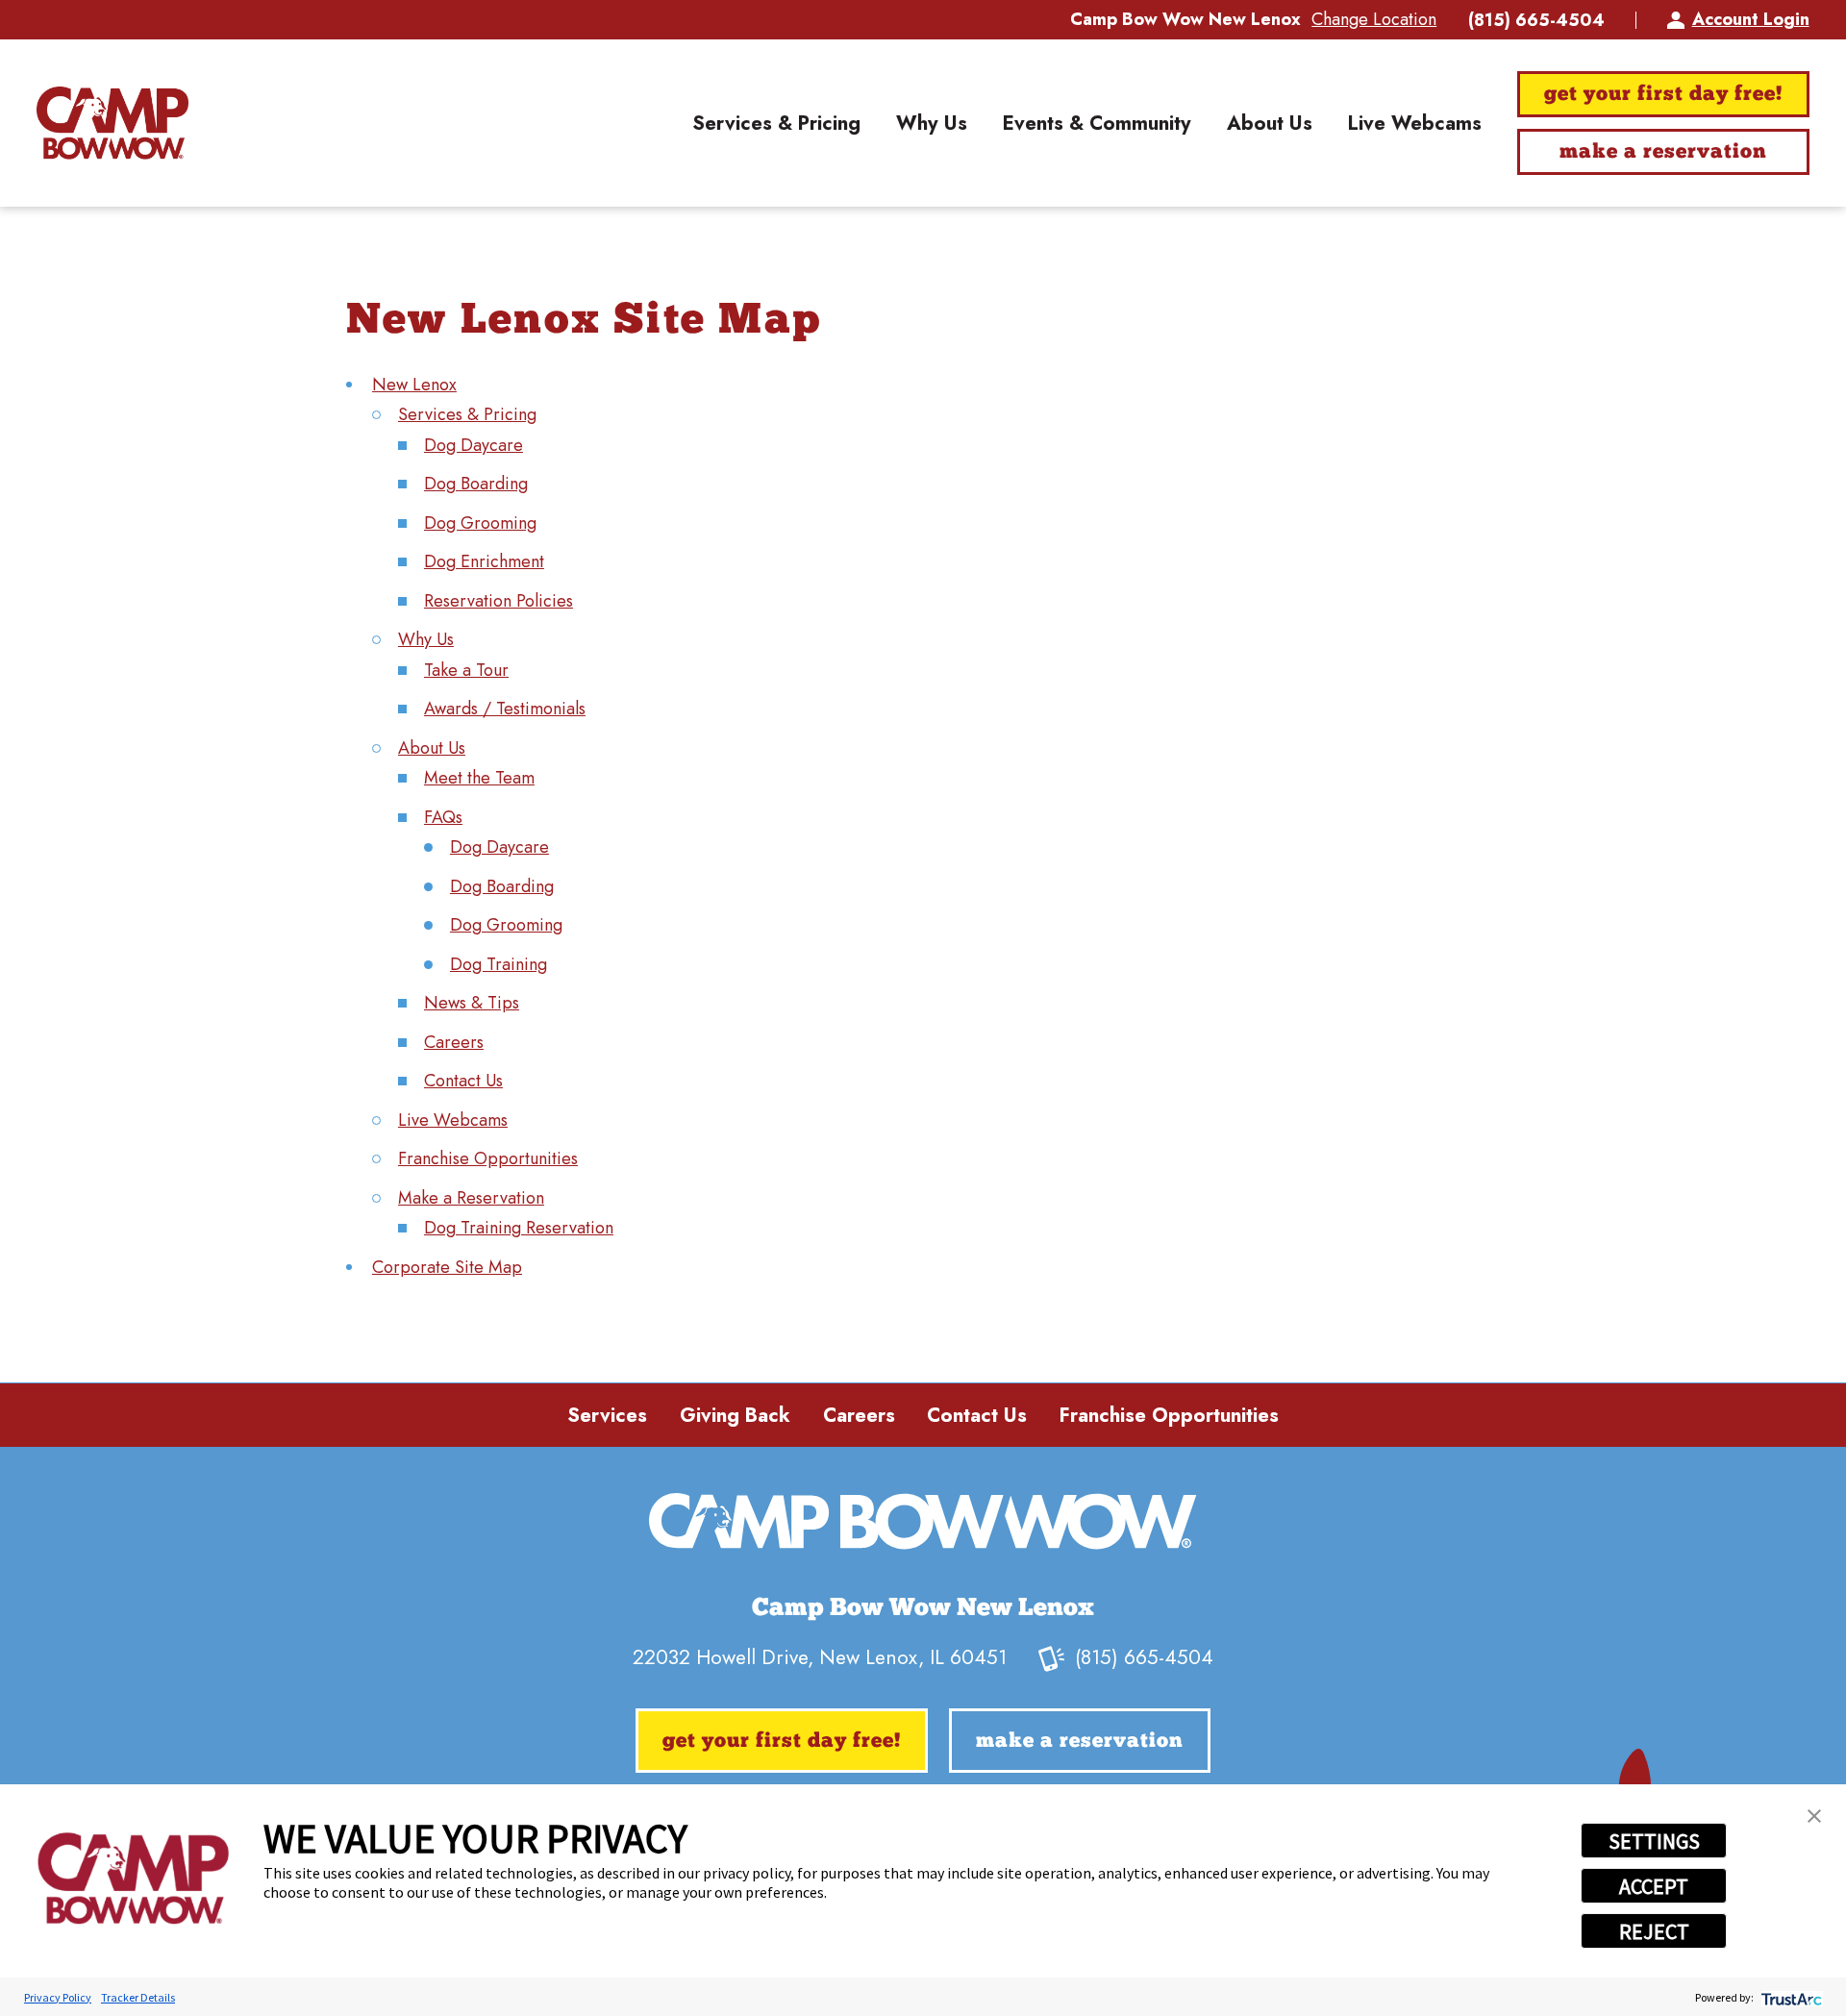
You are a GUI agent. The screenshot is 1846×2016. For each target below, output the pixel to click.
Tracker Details (138, 1997)
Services (607, 1415)
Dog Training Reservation (519, 1228)
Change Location (1374, 19)
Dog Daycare (474, 445)
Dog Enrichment (484, 561)
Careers (454, 1042)
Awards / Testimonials (505, 709)
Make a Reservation (1663, 152)
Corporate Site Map (447, 1267)
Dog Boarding (476, 484)
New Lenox (414, 385)
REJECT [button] (1654, 1931)
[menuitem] (776, 123)
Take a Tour (466, 670)
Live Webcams (453, 1120)
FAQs (443, 817)
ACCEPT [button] (1654, 1886)
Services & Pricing (467, 414)
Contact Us (463, 1081)
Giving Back (735, 1415)
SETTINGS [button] (1654, 1841)
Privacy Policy (58, 1997)
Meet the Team (479, 778)
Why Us (426, 639)
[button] (1814, 1816)
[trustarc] (1790, 1997)
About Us (432, 748)
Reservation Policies (499, 601)
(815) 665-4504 (1536, 20)
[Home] (112, 123)
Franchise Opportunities (488, 1158)
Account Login (1750, 19)
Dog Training (499, 964)
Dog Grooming (480, 523)
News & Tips (472, 1003)
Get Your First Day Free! (1663, 95)
